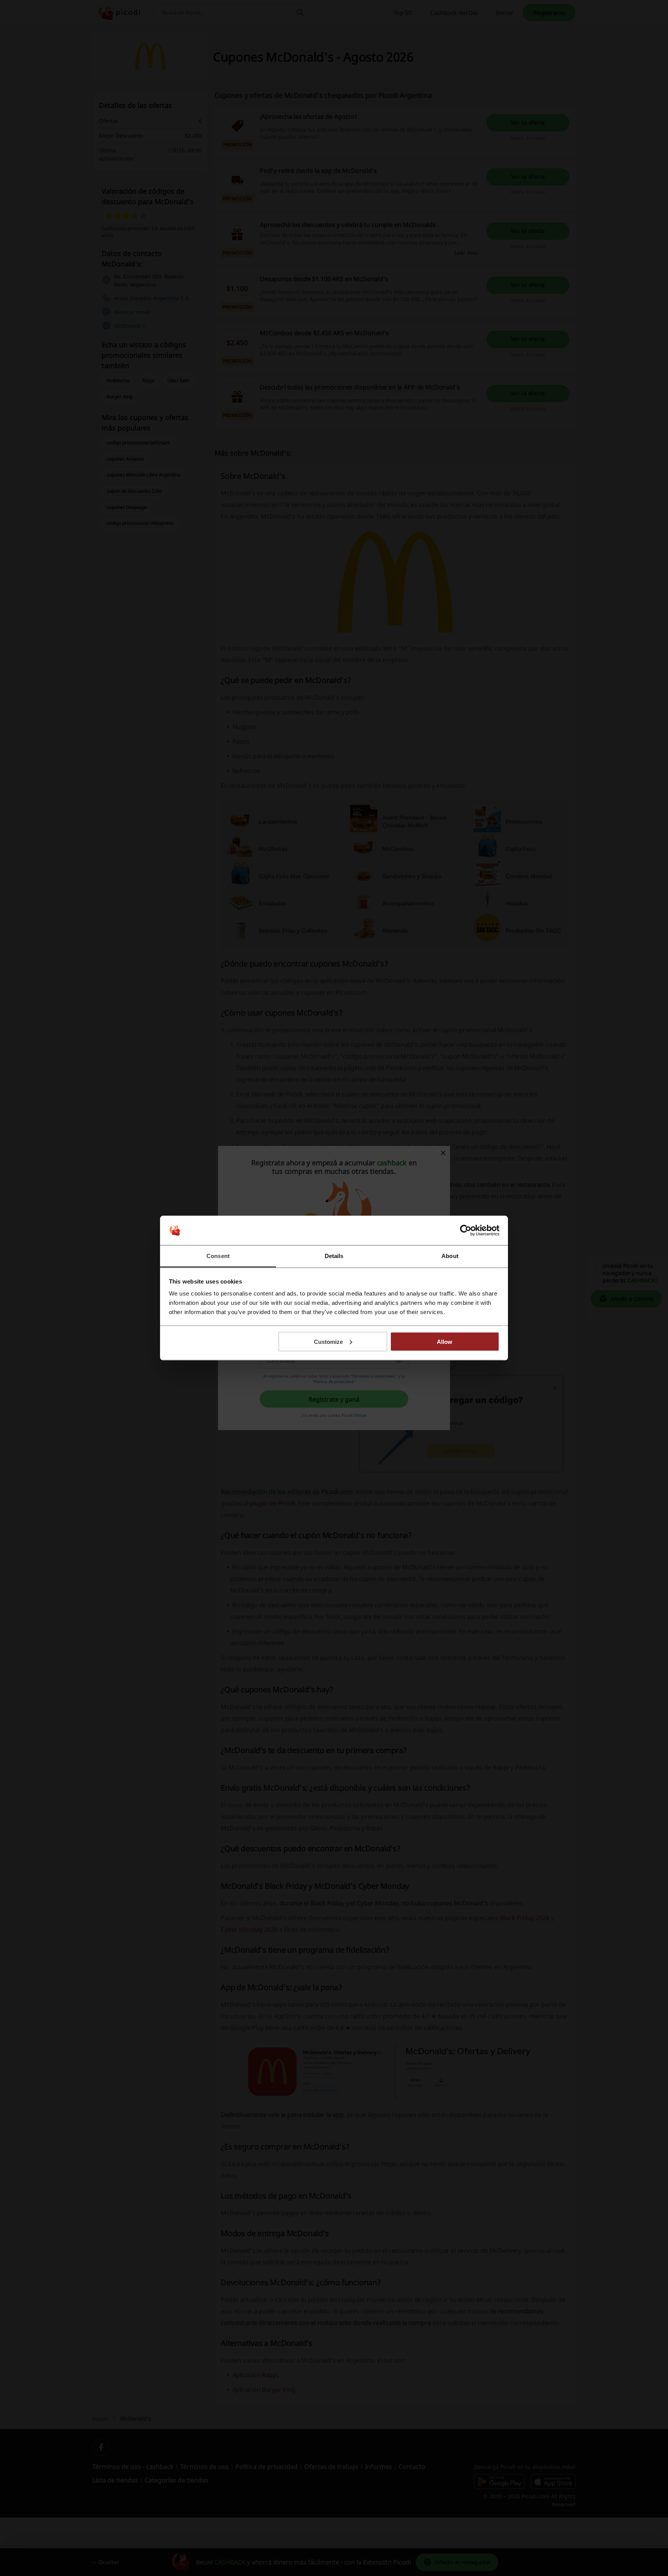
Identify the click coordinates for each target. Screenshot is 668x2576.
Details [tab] (334, 1256)
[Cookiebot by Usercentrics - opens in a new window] (466, 1231)
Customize (328, 1341)
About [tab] (450, 1256)
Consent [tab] (218, 1256)
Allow (445, 1341)
